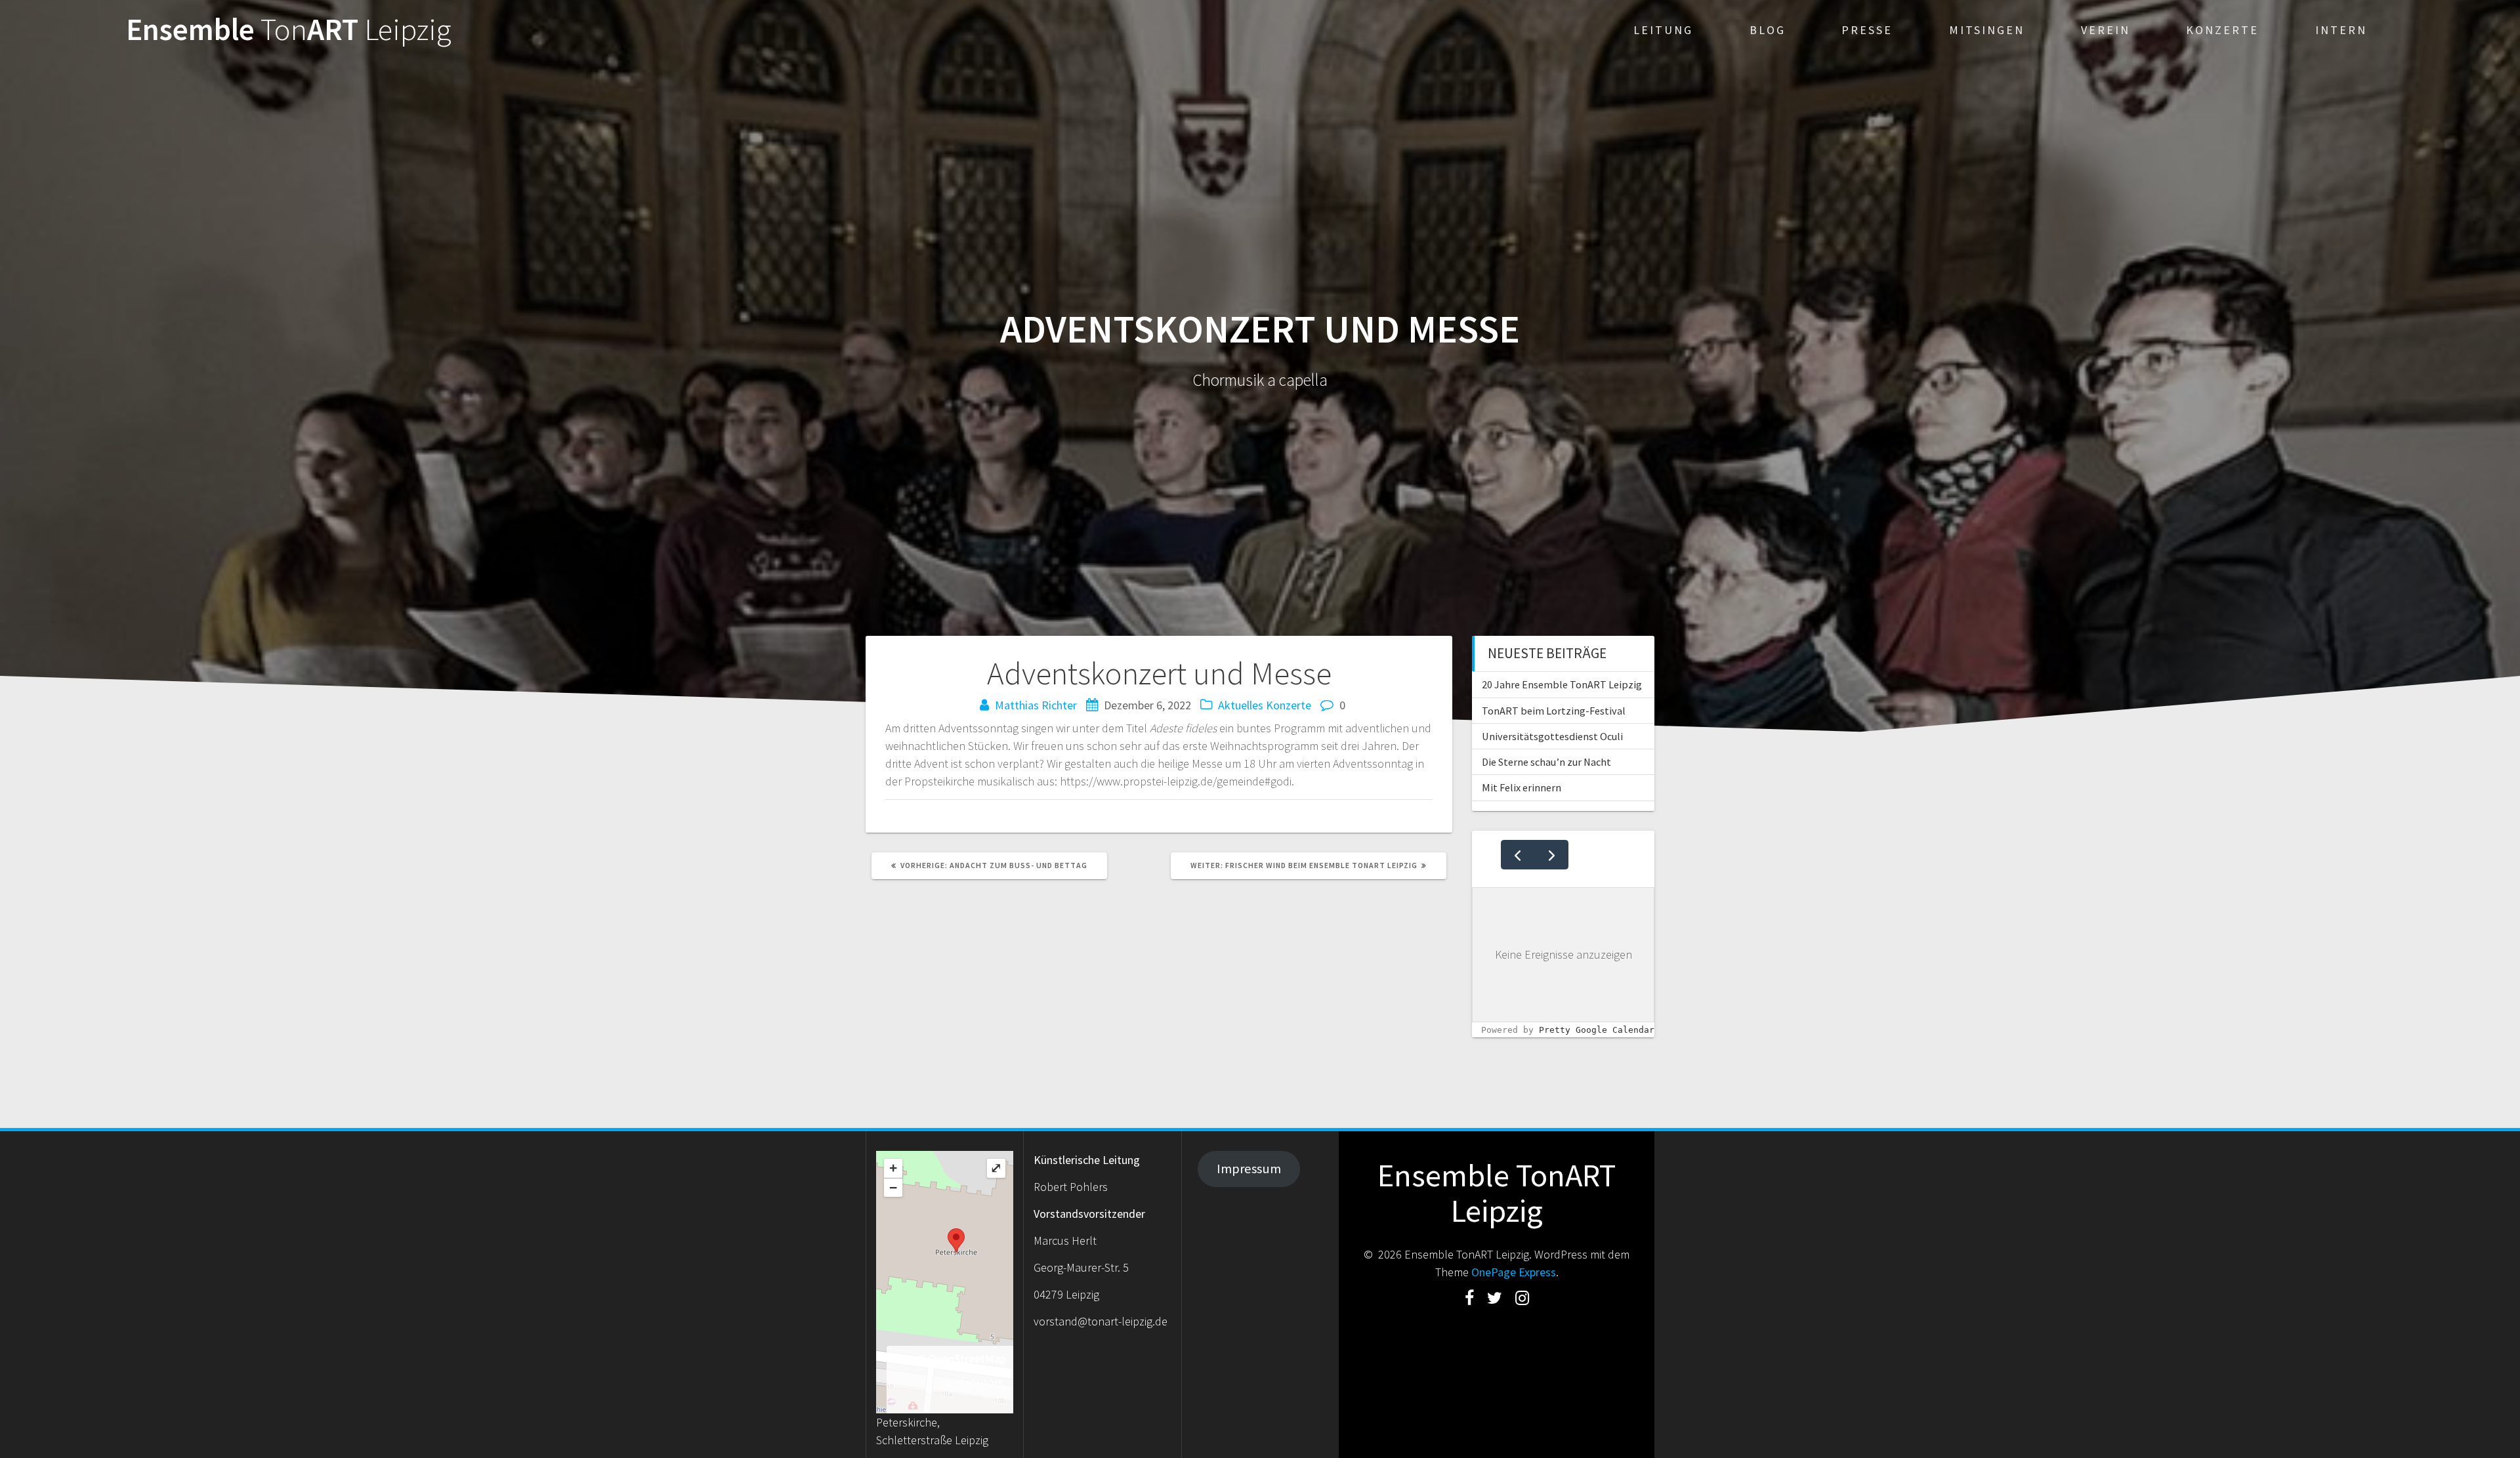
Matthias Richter (1036, 705)
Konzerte (2222, 30)
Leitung (1663, 30)
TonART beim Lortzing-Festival (1554, 711)
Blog (1768, 30)
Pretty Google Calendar (1597, 1030)
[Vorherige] (1518, 855)
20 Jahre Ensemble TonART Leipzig (1562, 684)
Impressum (1249, 1169)
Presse (1867, 30)
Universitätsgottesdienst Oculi (1552, 736)
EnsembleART (289, 30)
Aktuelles (1241, 705)
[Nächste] (1551, 855)
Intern (2341, 30)
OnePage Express (1514, 1272)
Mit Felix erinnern (1522, 787)
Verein (2106, 30)
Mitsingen (1987, 30)
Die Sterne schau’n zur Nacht (1546, 762)
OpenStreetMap (967, 1359)
